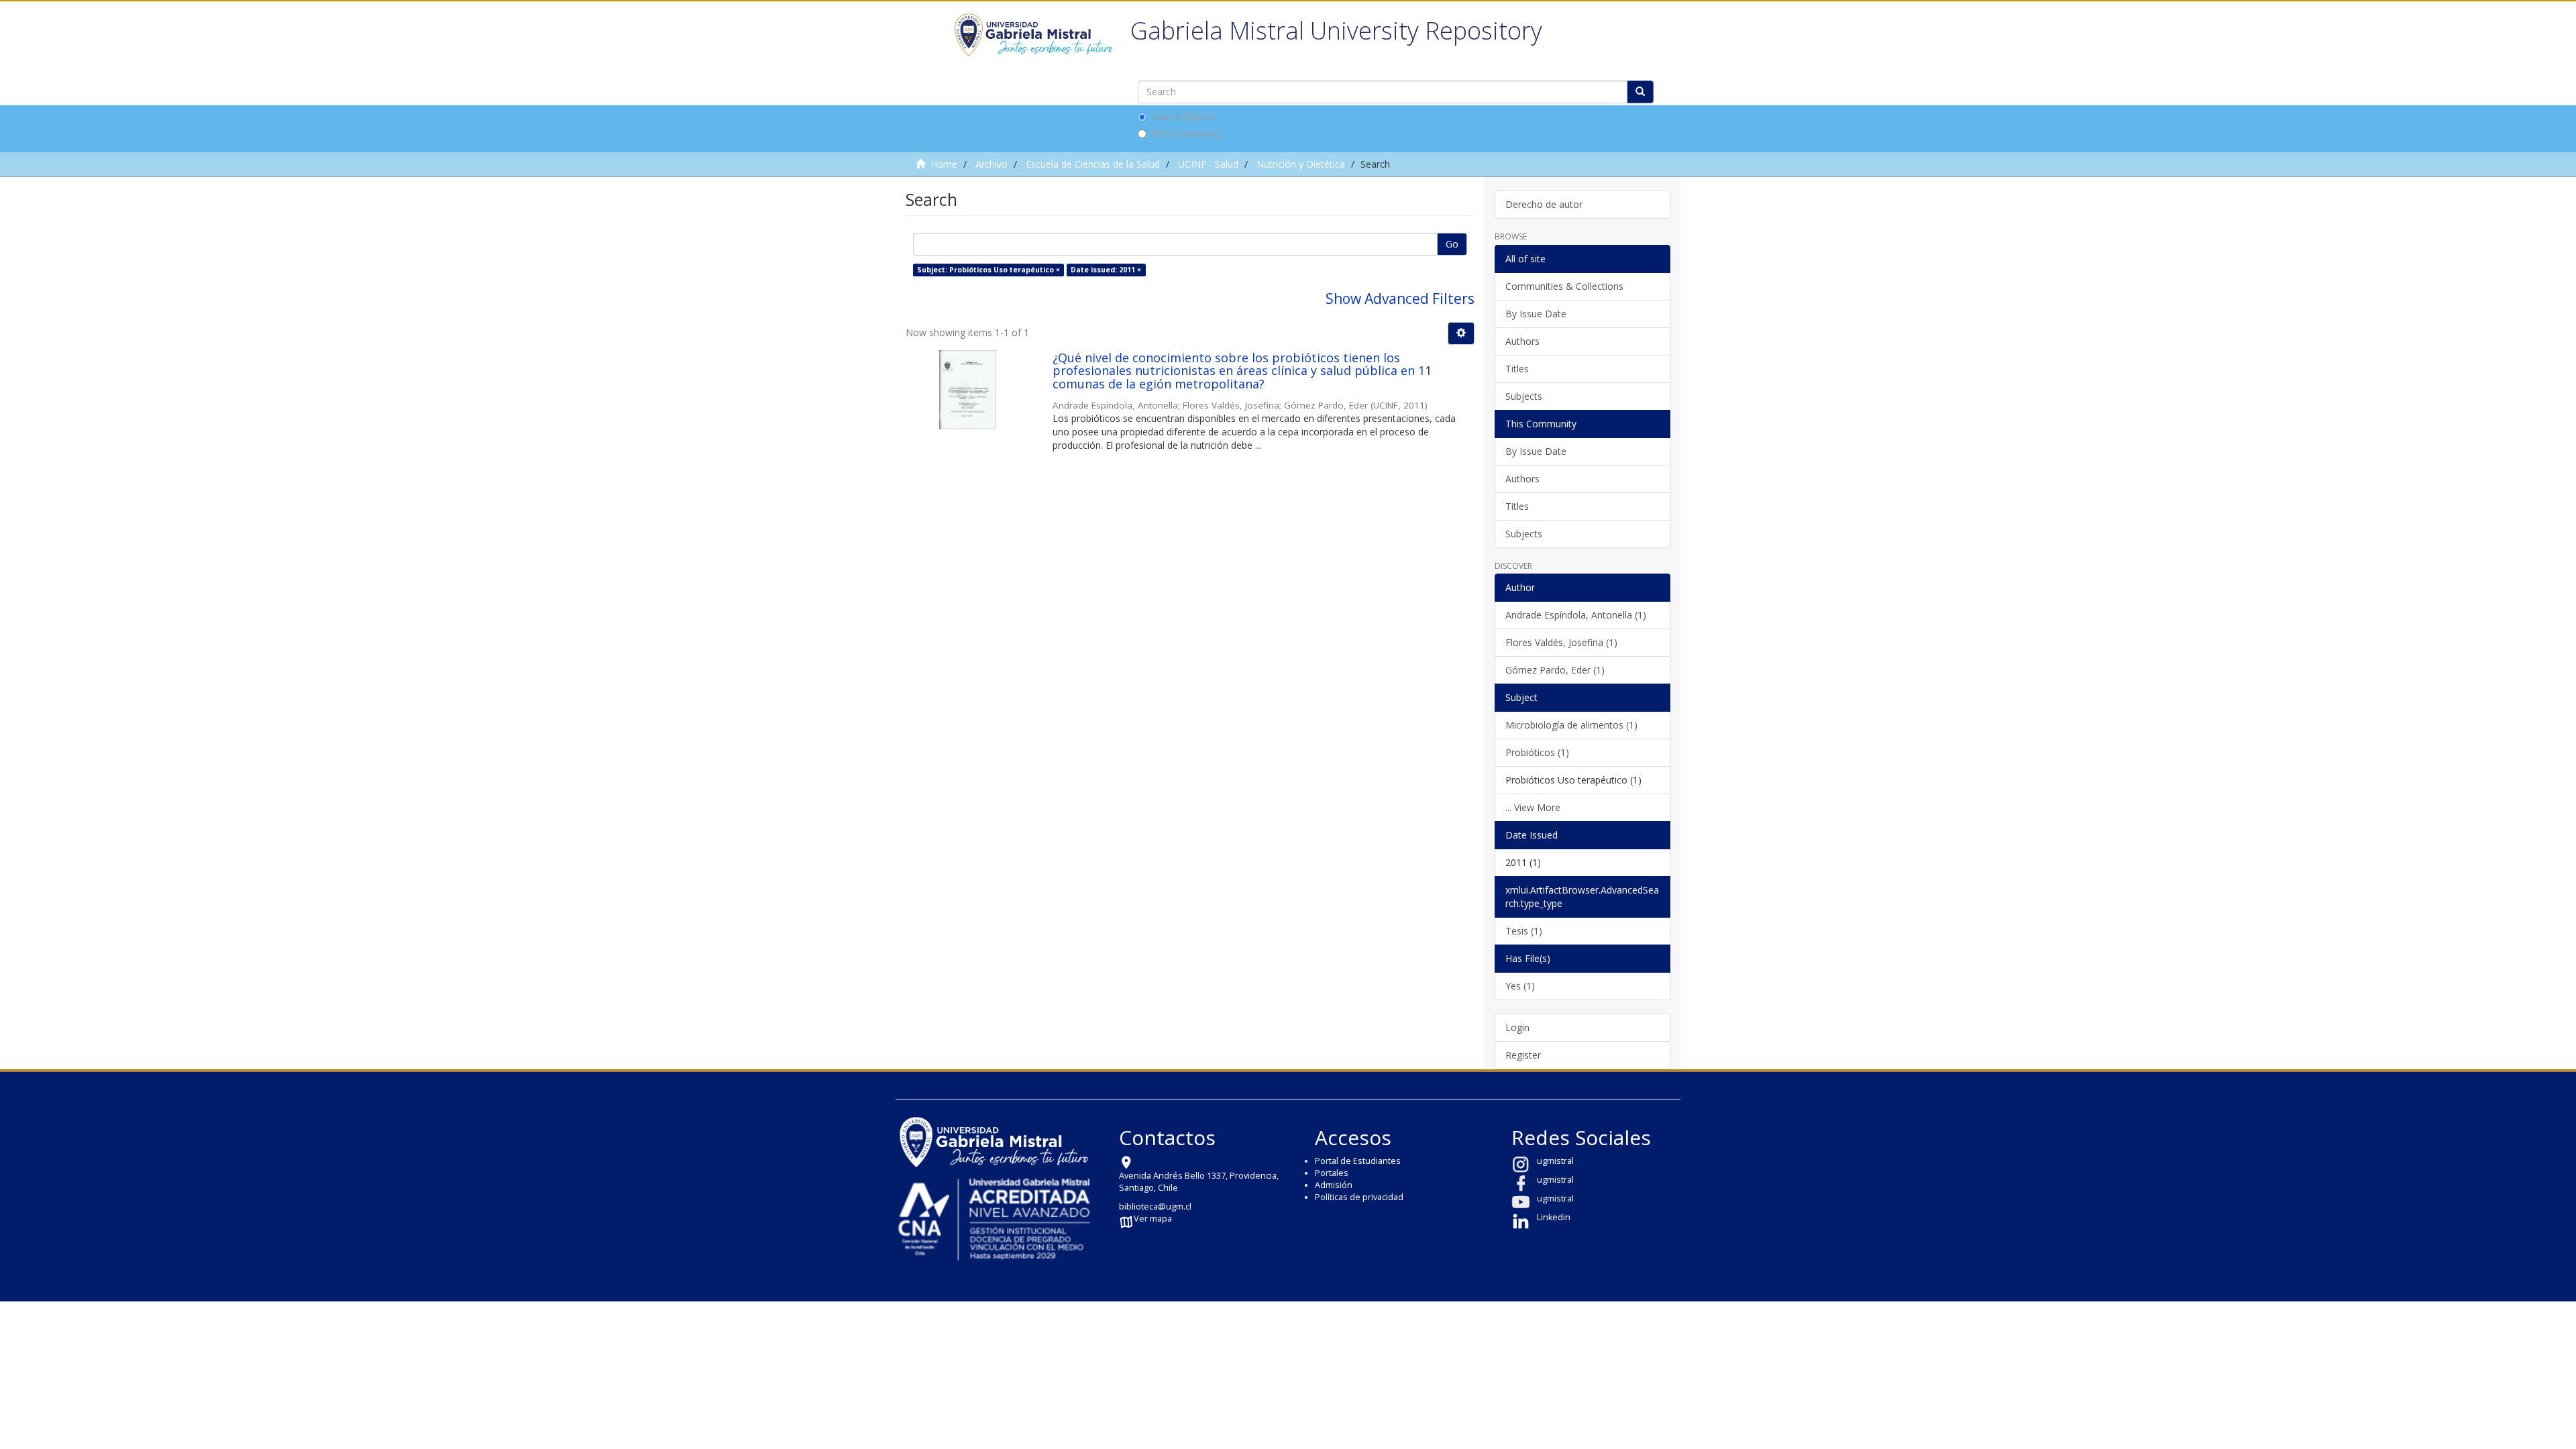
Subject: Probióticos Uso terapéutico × (988, 270)
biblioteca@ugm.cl (1155, 1206)
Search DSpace (1184, 116)
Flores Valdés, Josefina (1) (1561, 642)
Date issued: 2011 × (1106, 270)
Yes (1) (1520, 986)
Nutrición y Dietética (1301, 164)
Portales (1332, 1173)
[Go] (1640, 92)
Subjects (1524, 396)
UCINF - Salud (1208, 164)
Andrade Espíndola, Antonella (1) (1576, 615)
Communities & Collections (1564, 286)
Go (1452, 244)
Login (1517, 1027)
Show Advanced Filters (1400, 299)
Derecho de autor (1544, 204)
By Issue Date (1536, 314)
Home (944, 164)
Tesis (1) (1524, 931)
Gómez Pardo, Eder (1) (1555, 670)
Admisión (1334, 1185)
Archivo (991, 164)
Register (1523, 1055)
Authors (1522, 341)
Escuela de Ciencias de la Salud (1093, 164)
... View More (1533, 807)
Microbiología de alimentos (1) (1571, 725)
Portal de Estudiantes (1358, 1161)
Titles (1517, 369)
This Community (1187, 133)
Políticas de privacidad (1359, 1197)
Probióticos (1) (1537, 752)
